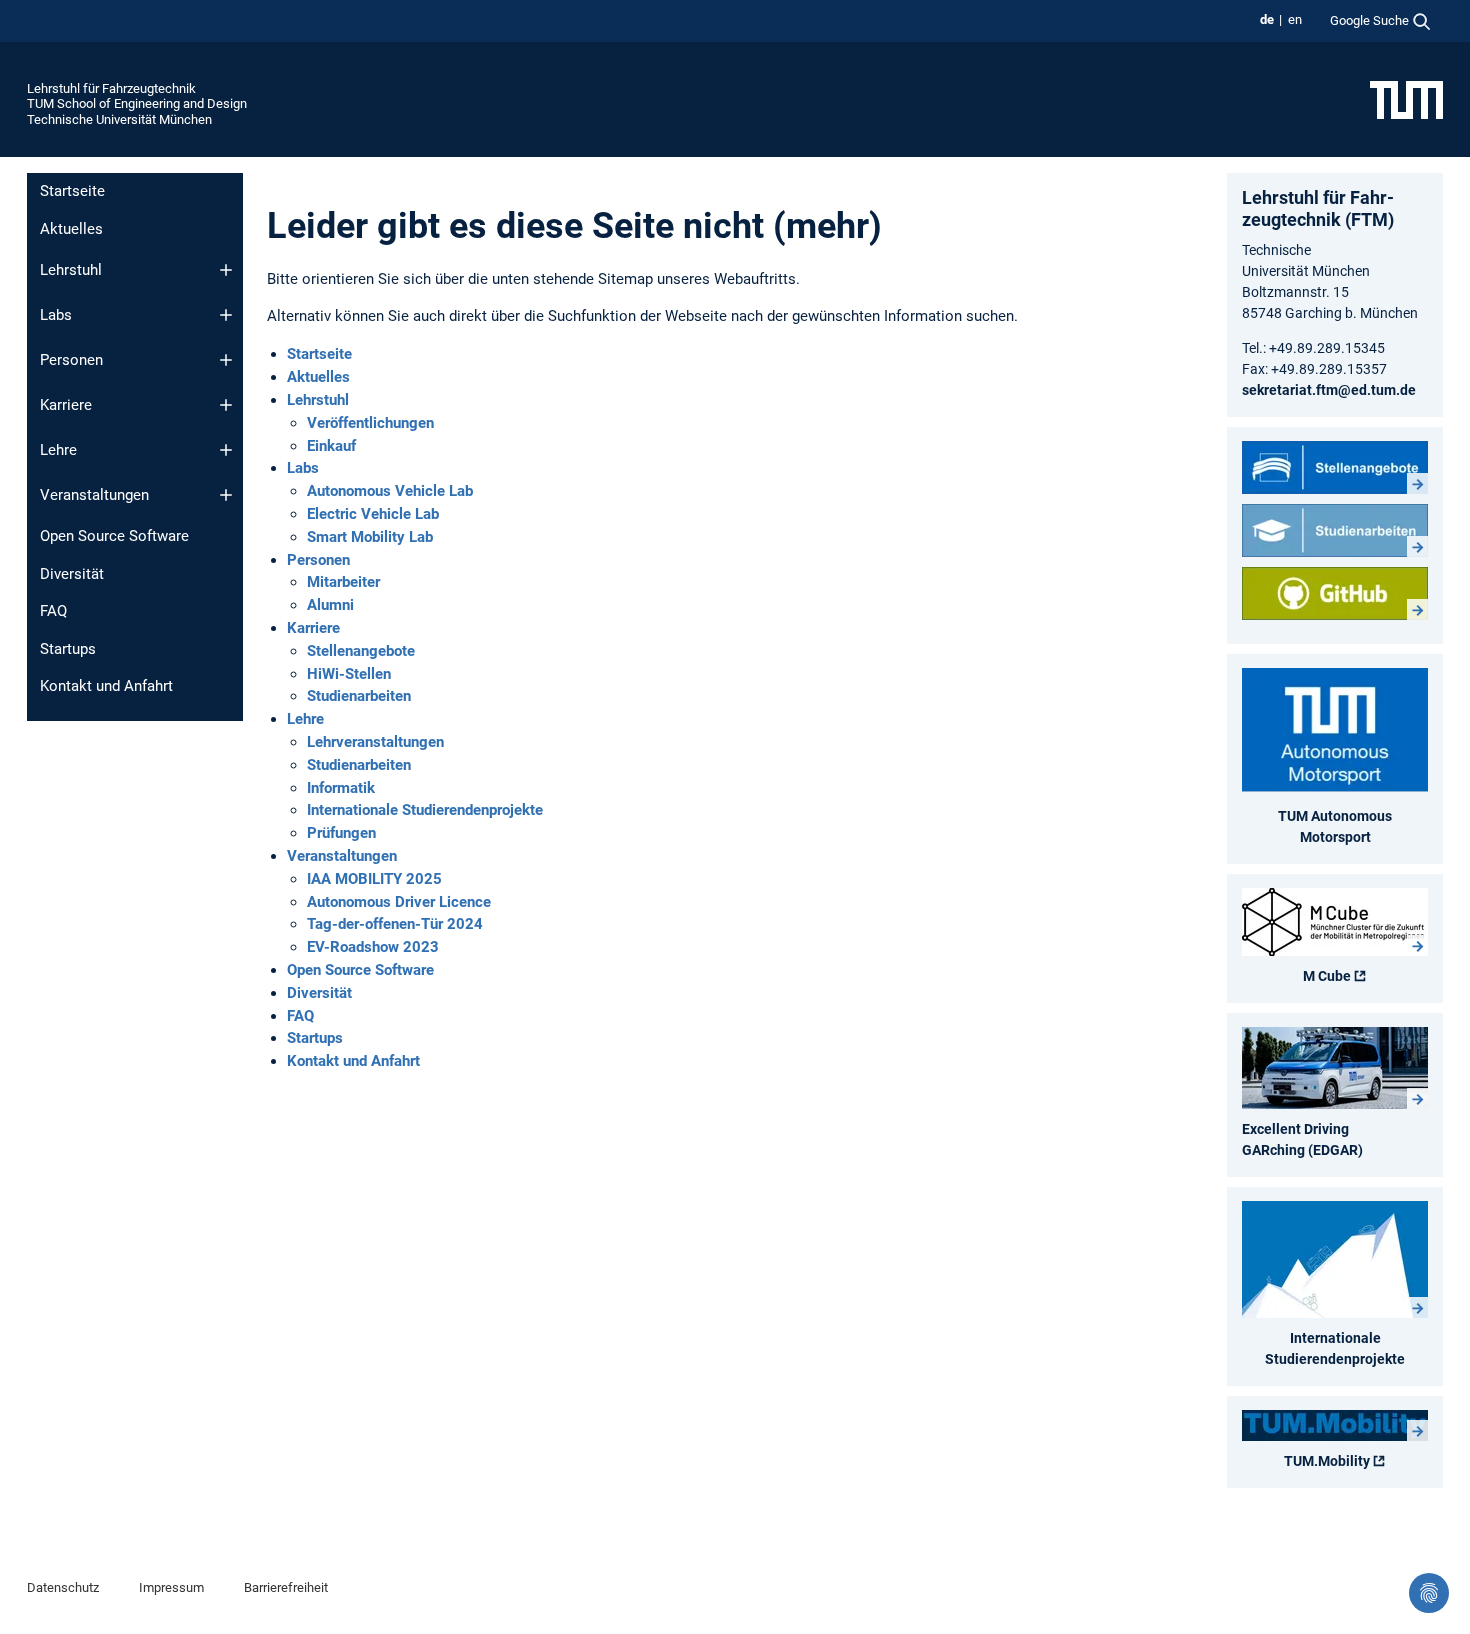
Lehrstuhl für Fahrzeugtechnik (111, 88)
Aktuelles (71, 229)
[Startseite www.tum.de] (1406, 99)
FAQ (53, 611)
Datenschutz (63, 1587)
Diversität (72, 574)
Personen (71, 360)
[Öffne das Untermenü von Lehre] (226, 450)
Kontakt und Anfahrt (106, 686)
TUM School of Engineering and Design (137, 103)
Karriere (66, 405)
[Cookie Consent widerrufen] (1429, 1593)
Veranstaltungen (94, 495)
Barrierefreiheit (286, 1587)
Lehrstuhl (71, 270)
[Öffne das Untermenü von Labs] (226, 315)
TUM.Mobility (1327, 1461)
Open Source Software (114, 536)
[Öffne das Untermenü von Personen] (226, 360)
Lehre (58, 450)
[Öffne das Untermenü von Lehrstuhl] (226, 270)
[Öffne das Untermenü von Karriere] (226, 405)
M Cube (1327, 976)
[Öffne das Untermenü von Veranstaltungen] (226, 495)
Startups (68, 649)
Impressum (171, 1587)
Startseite (72, 191)
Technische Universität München (119, 119)
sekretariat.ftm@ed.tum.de (1329, 390)
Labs (56, 315)
